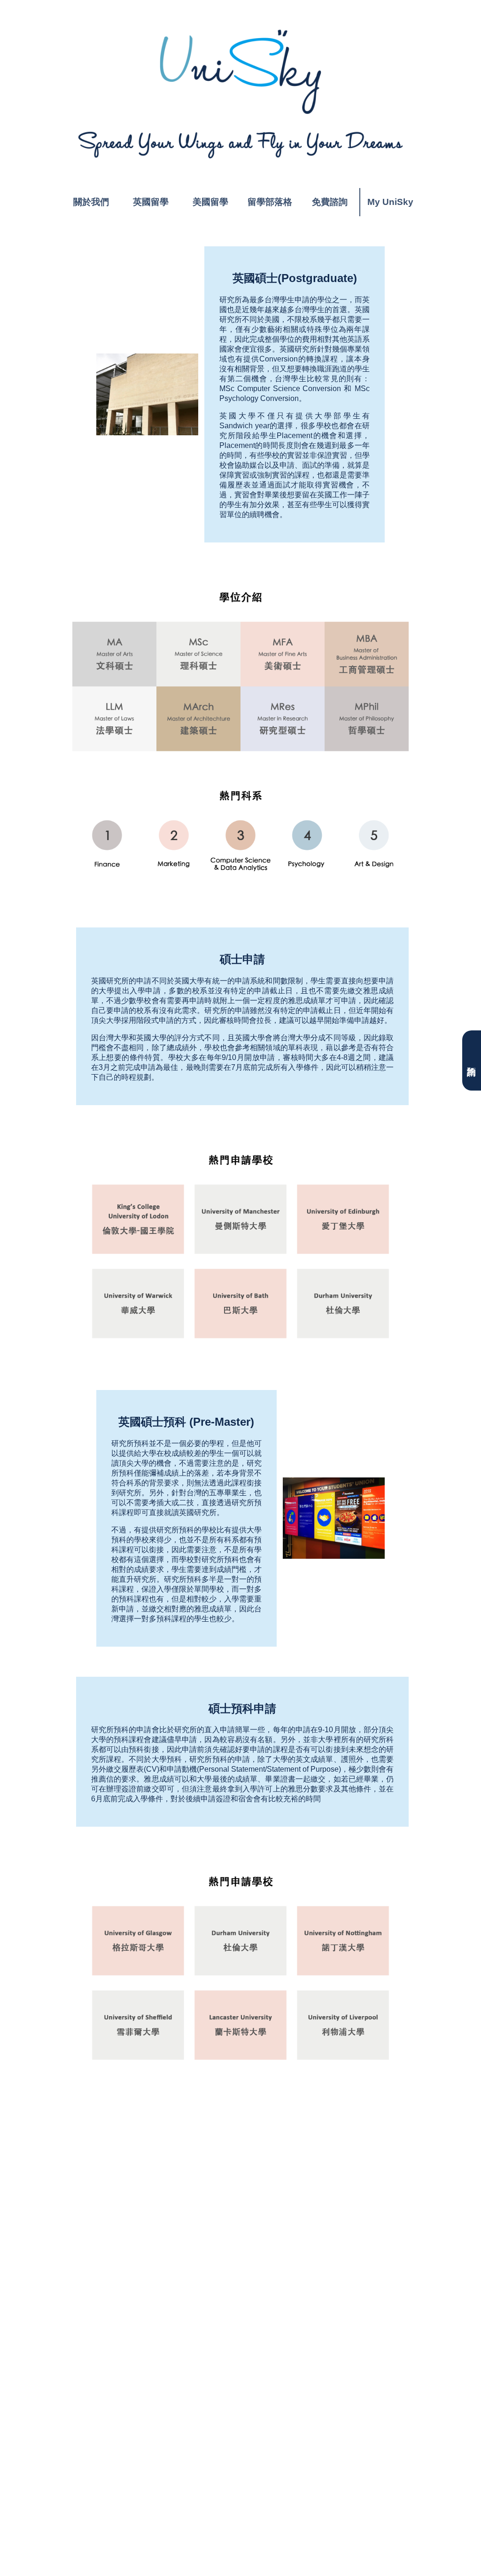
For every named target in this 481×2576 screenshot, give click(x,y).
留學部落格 (270, 202)
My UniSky (390, 202)
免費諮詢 (330, 202)
